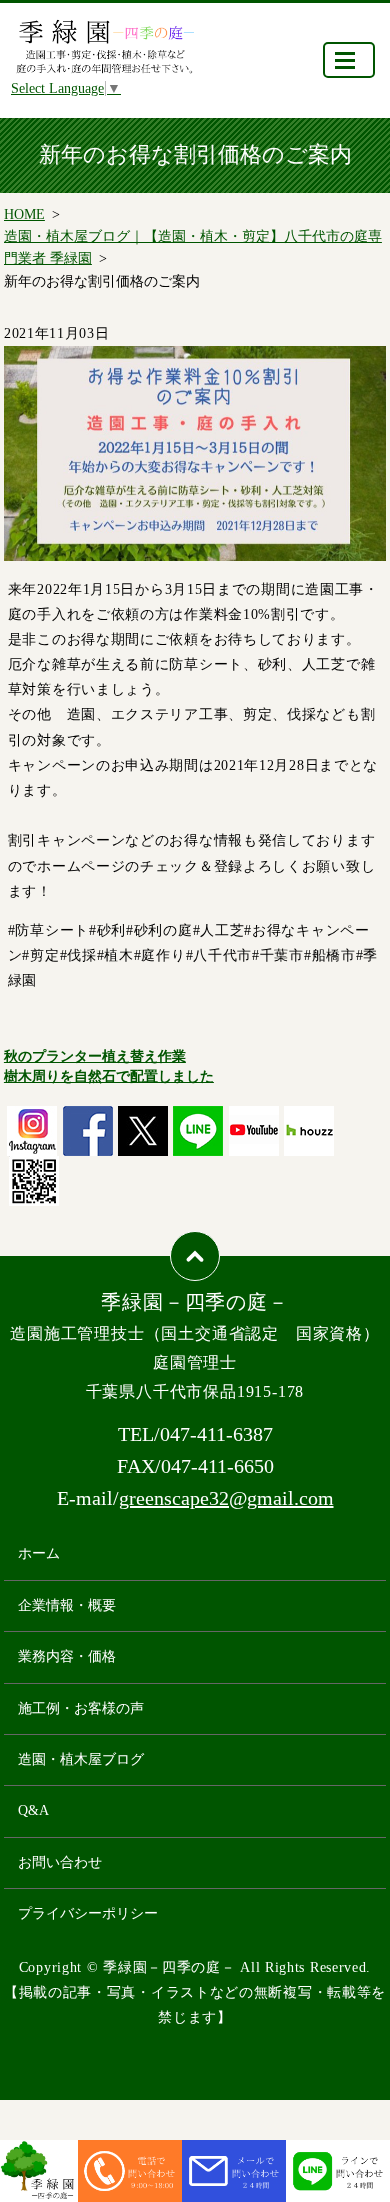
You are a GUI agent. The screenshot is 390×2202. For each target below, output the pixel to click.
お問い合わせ (60, 1862)
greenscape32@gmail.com (226, 1498)
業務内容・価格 (67, 1656)
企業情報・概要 (67, 1605)
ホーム (39, 1553)
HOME (24, 214)
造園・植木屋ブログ (81, 1759)
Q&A (33, 1810)
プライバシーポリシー (88, 1913)
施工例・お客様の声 (81, 1708)
